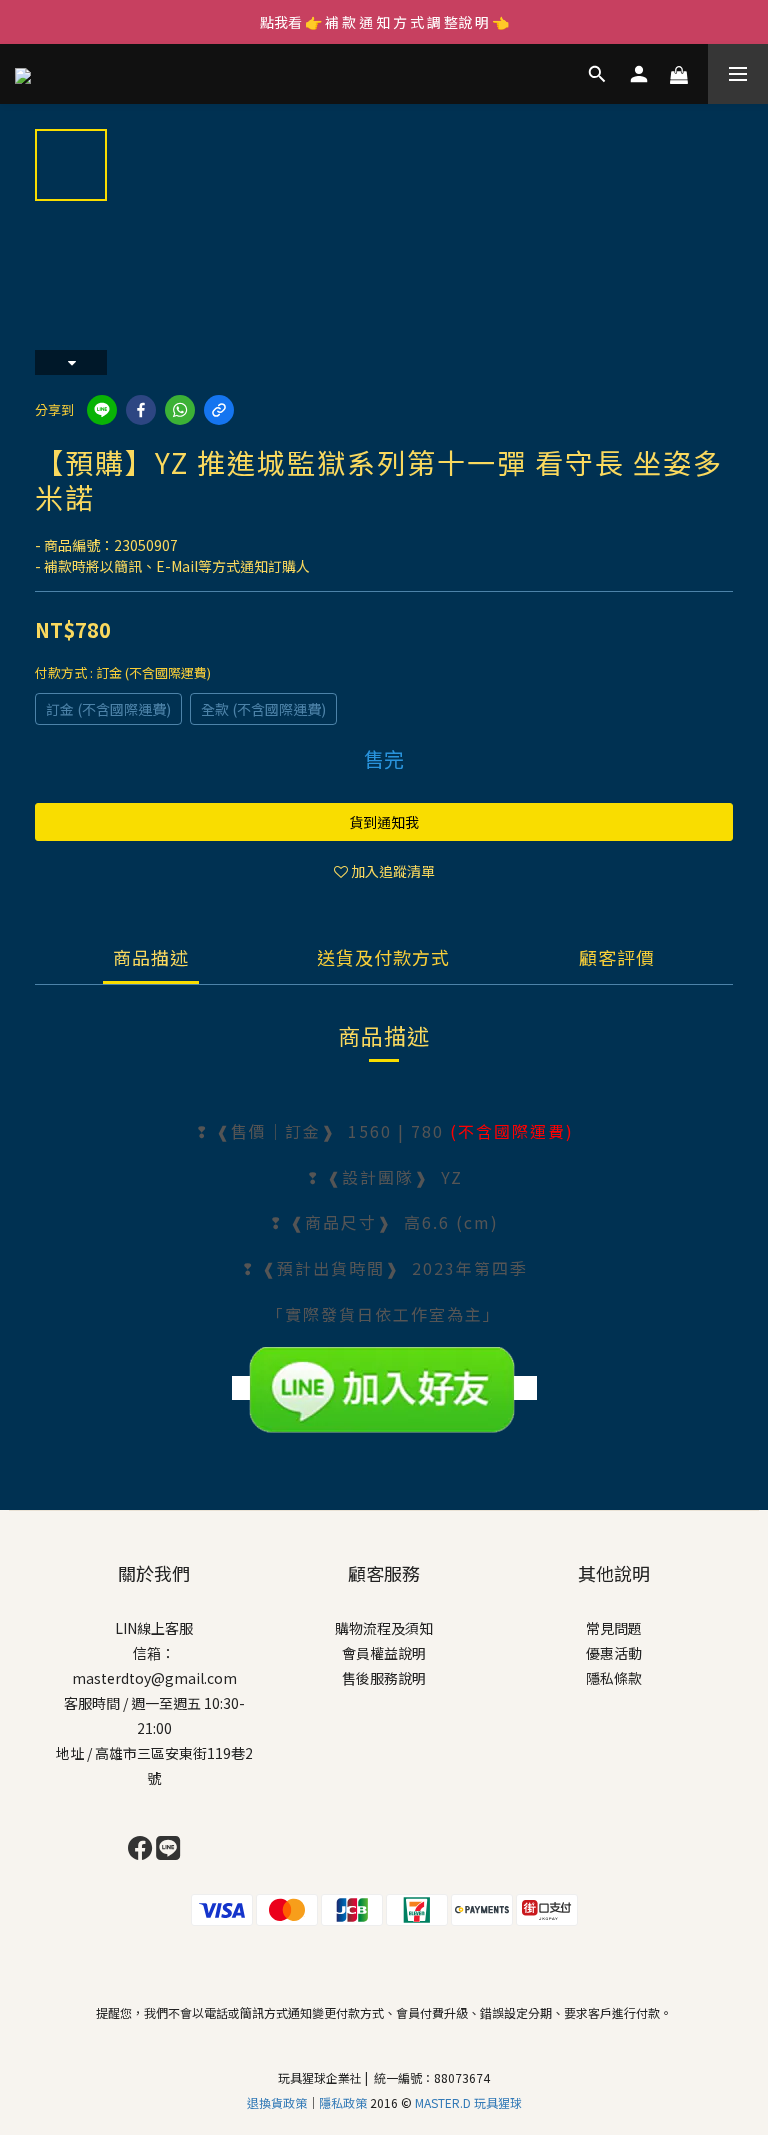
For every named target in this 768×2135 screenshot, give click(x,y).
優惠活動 (614, 1653)
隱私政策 (344, 2102)
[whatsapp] (180, 410)
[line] (102, 410)
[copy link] (219, 410)
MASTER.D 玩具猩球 (468, 2102)
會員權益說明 (384, 1653)
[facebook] (141, 410)
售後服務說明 (384, 1678)
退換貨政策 (277, 2102)
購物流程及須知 (384, 1628)
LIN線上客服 (154, 1628)
